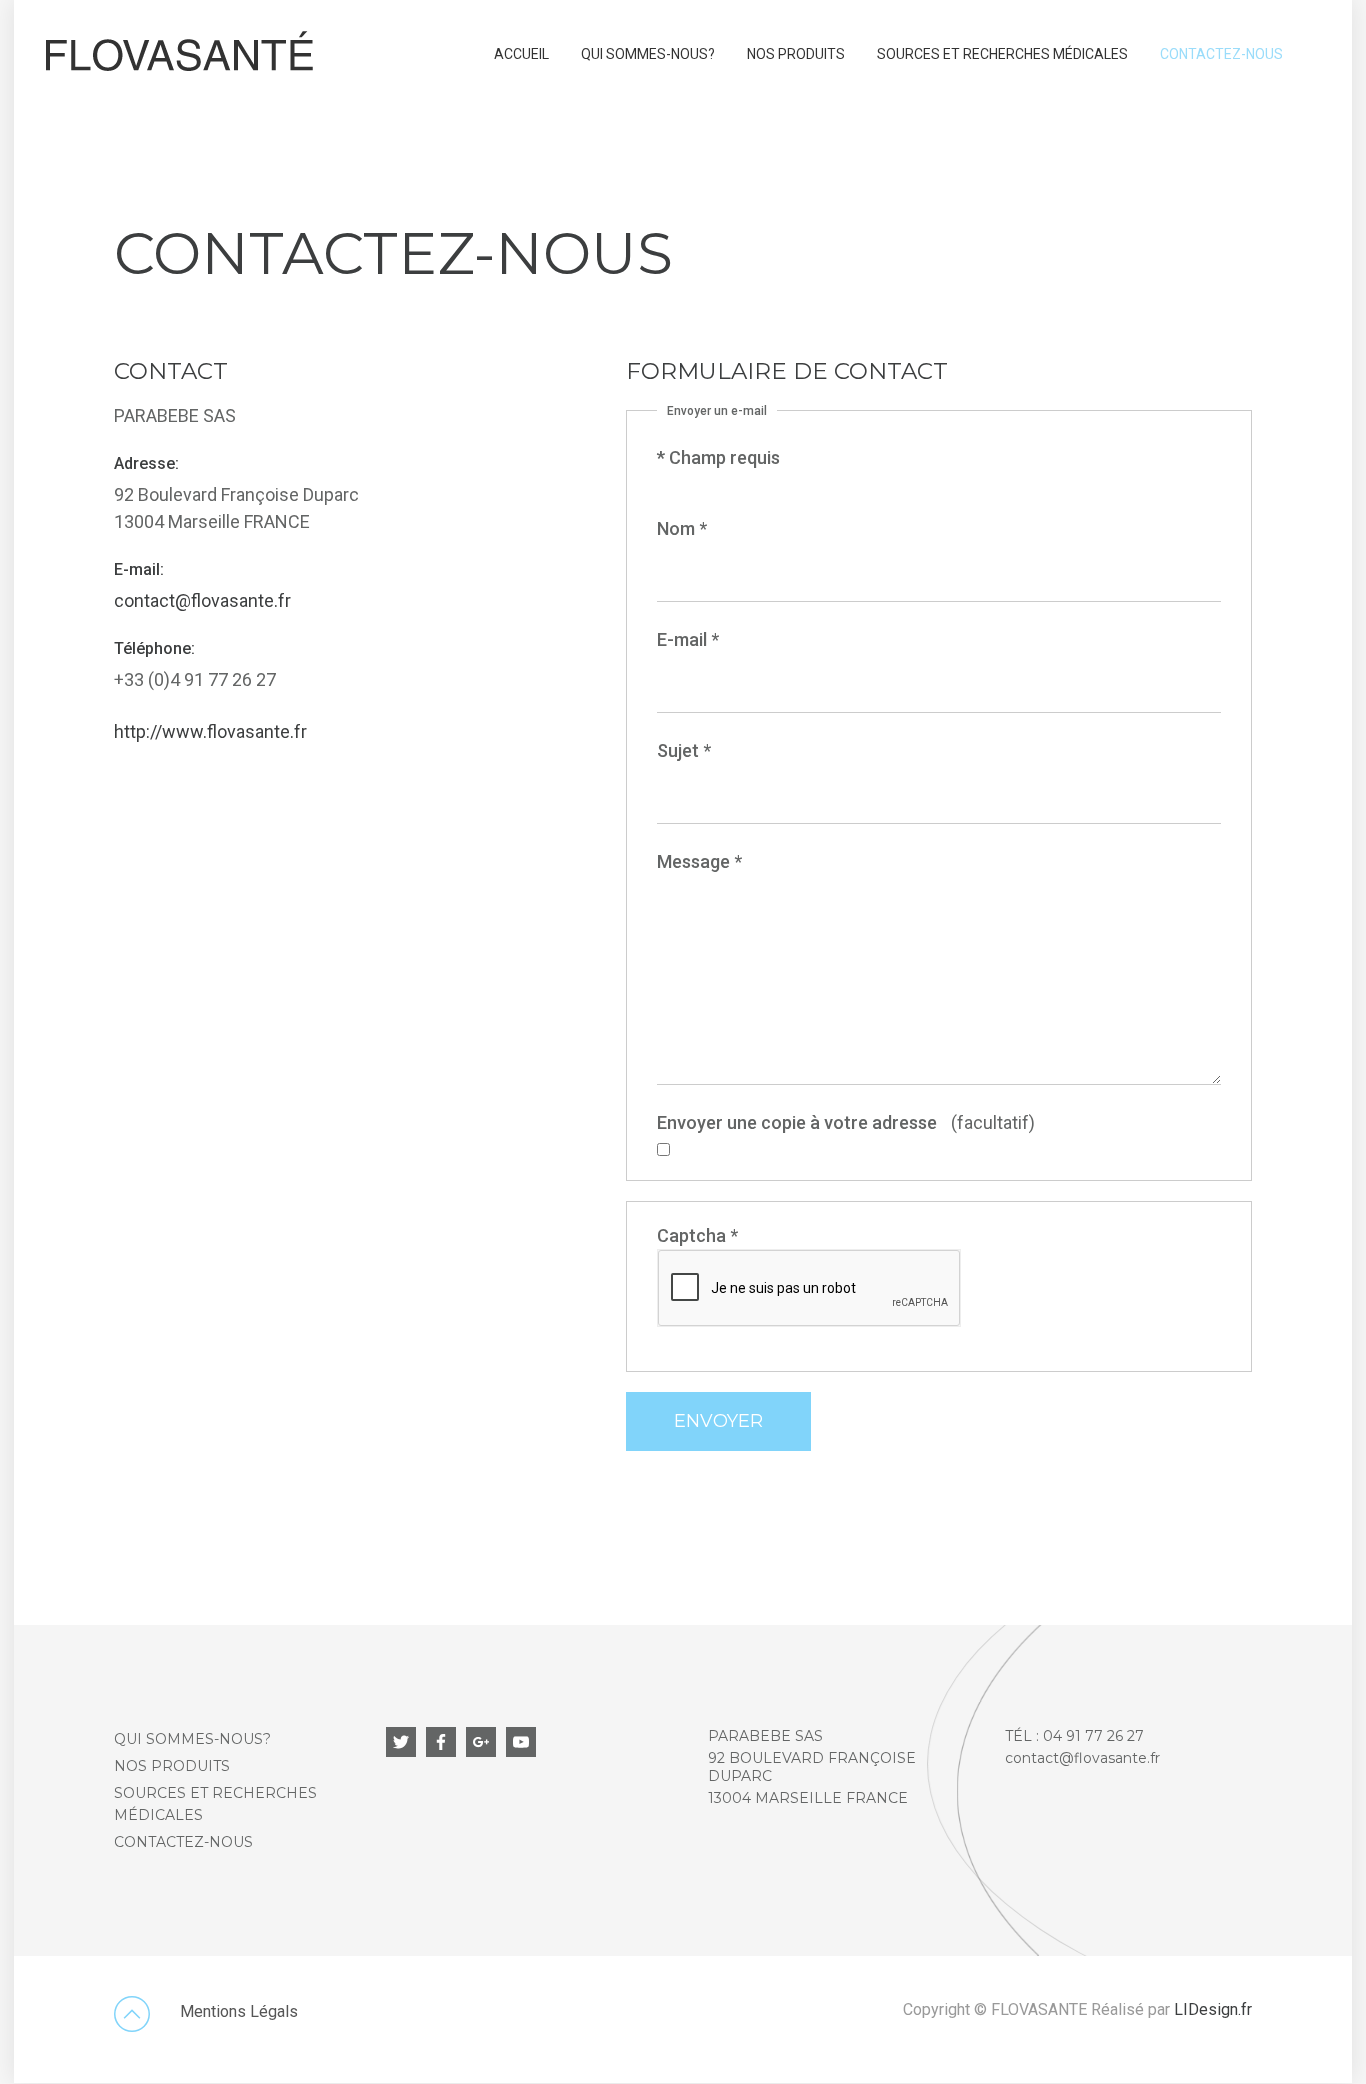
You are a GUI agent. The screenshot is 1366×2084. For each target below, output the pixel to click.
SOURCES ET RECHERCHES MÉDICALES (1002, 54)
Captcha (697, 1235)
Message (699, 861)
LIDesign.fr (1213, 2009)
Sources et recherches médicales (215, 1804)
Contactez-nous (1221, 54)
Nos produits (796, 54)
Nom (682, 528)
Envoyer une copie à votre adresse (797, 1122)
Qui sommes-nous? (648, 54)
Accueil (521, 54)
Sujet (684, 750)
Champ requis (718, 457)
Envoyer (718, 1421)
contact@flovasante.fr (202, 600)
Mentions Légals (239, 2011)
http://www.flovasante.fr (210, 731)
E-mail (688, 639)
